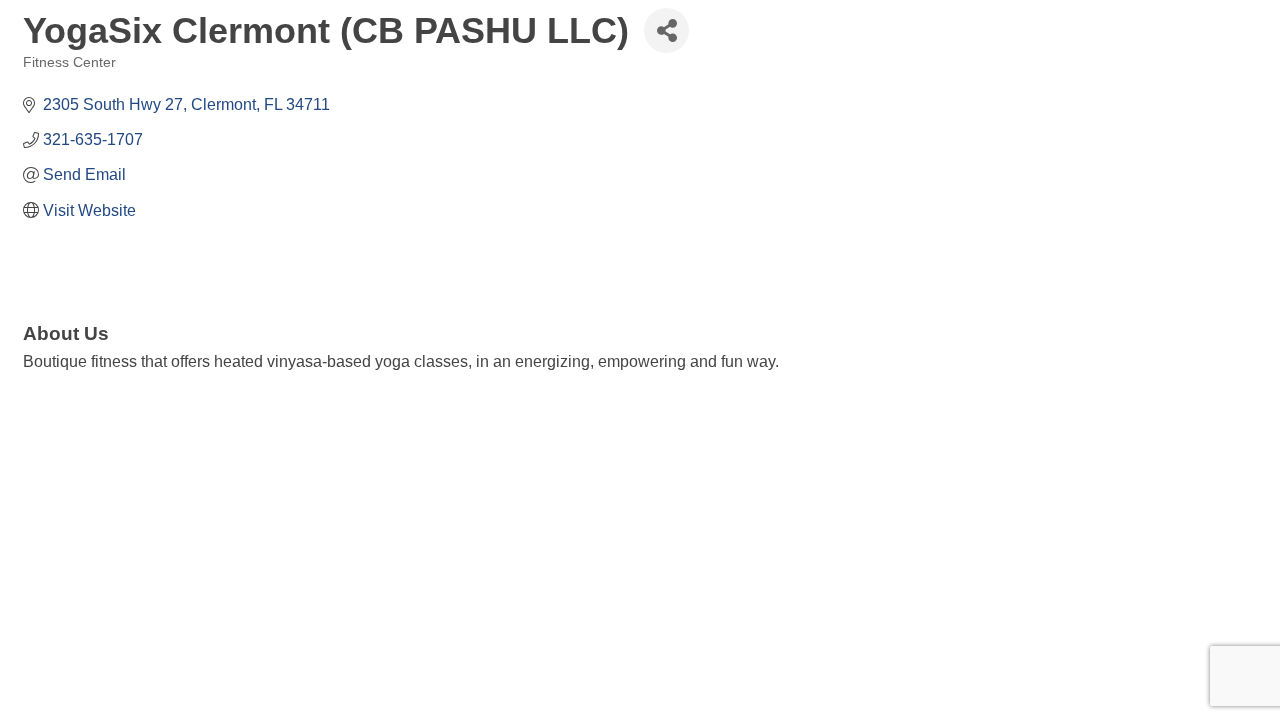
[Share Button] (666, 30)
